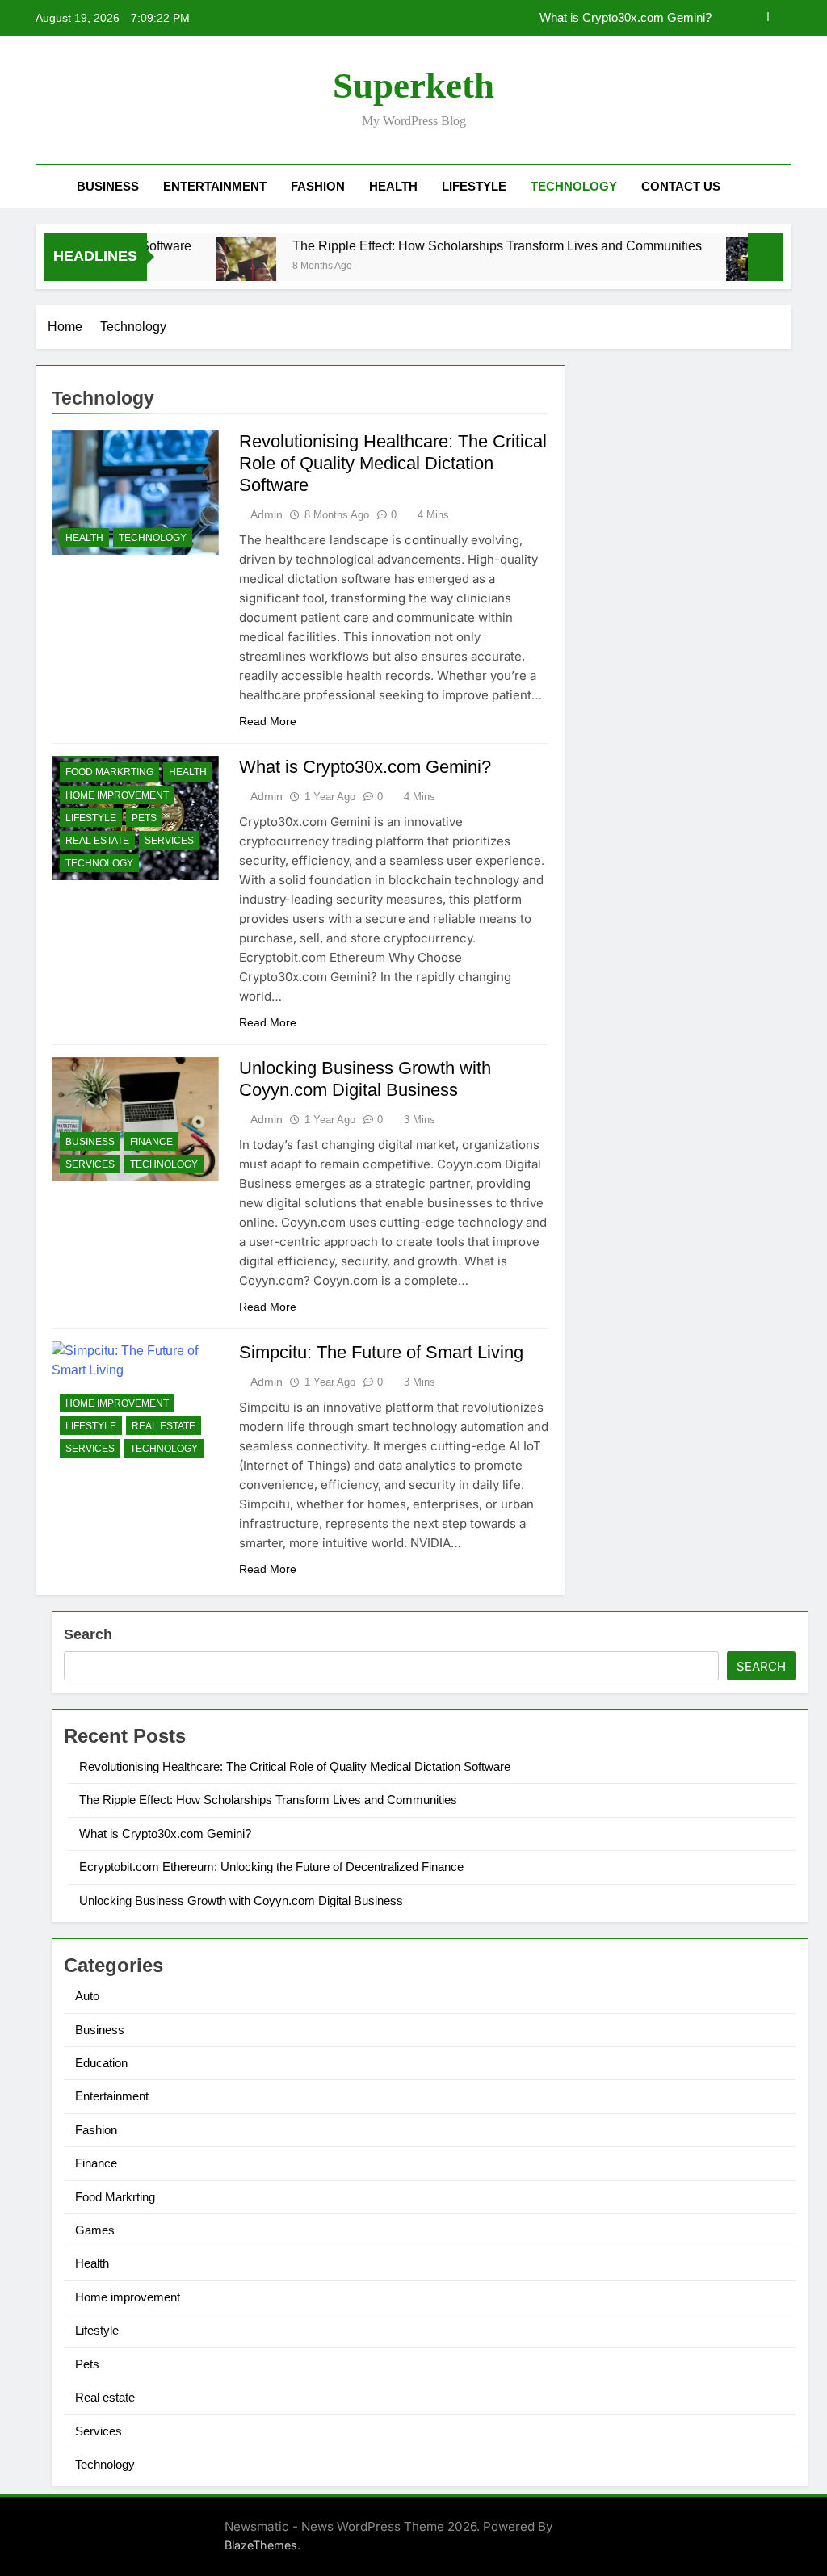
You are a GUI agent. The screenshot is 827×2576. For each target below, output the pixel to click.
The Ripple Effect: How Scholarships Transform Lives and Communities (465, 245)
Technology (574, 186)
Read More (268, 721)
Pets (144, 818)
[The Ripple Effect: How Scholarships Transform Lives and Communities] (214, 267)
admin (267, 514)
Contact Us (681, 186)
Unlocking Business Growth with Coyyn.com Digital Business (241, 1901)
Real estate (97, 841)
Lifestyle (474, 186)
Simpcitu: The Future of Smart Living (381, 1352)
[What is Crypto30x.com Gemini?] (724, 267)
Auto (87, 1996)
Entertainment (215, 186)
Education (101, 2063)
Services (169, 841)
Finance (151, 1142)
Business (108, 186)
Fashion (318, 186)
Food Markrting (109, 772)
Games (95, 2230)
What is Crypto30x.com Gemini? (625, 18)
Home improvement (117, 795)
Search (88, 1634)
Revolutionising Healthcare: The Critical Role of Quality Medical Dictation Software (393, 463)
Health (393, 186)
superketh (413, 86)
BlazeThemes (261, 2545)
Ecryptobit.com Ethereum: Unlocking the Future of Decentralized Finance (271, 1867)
